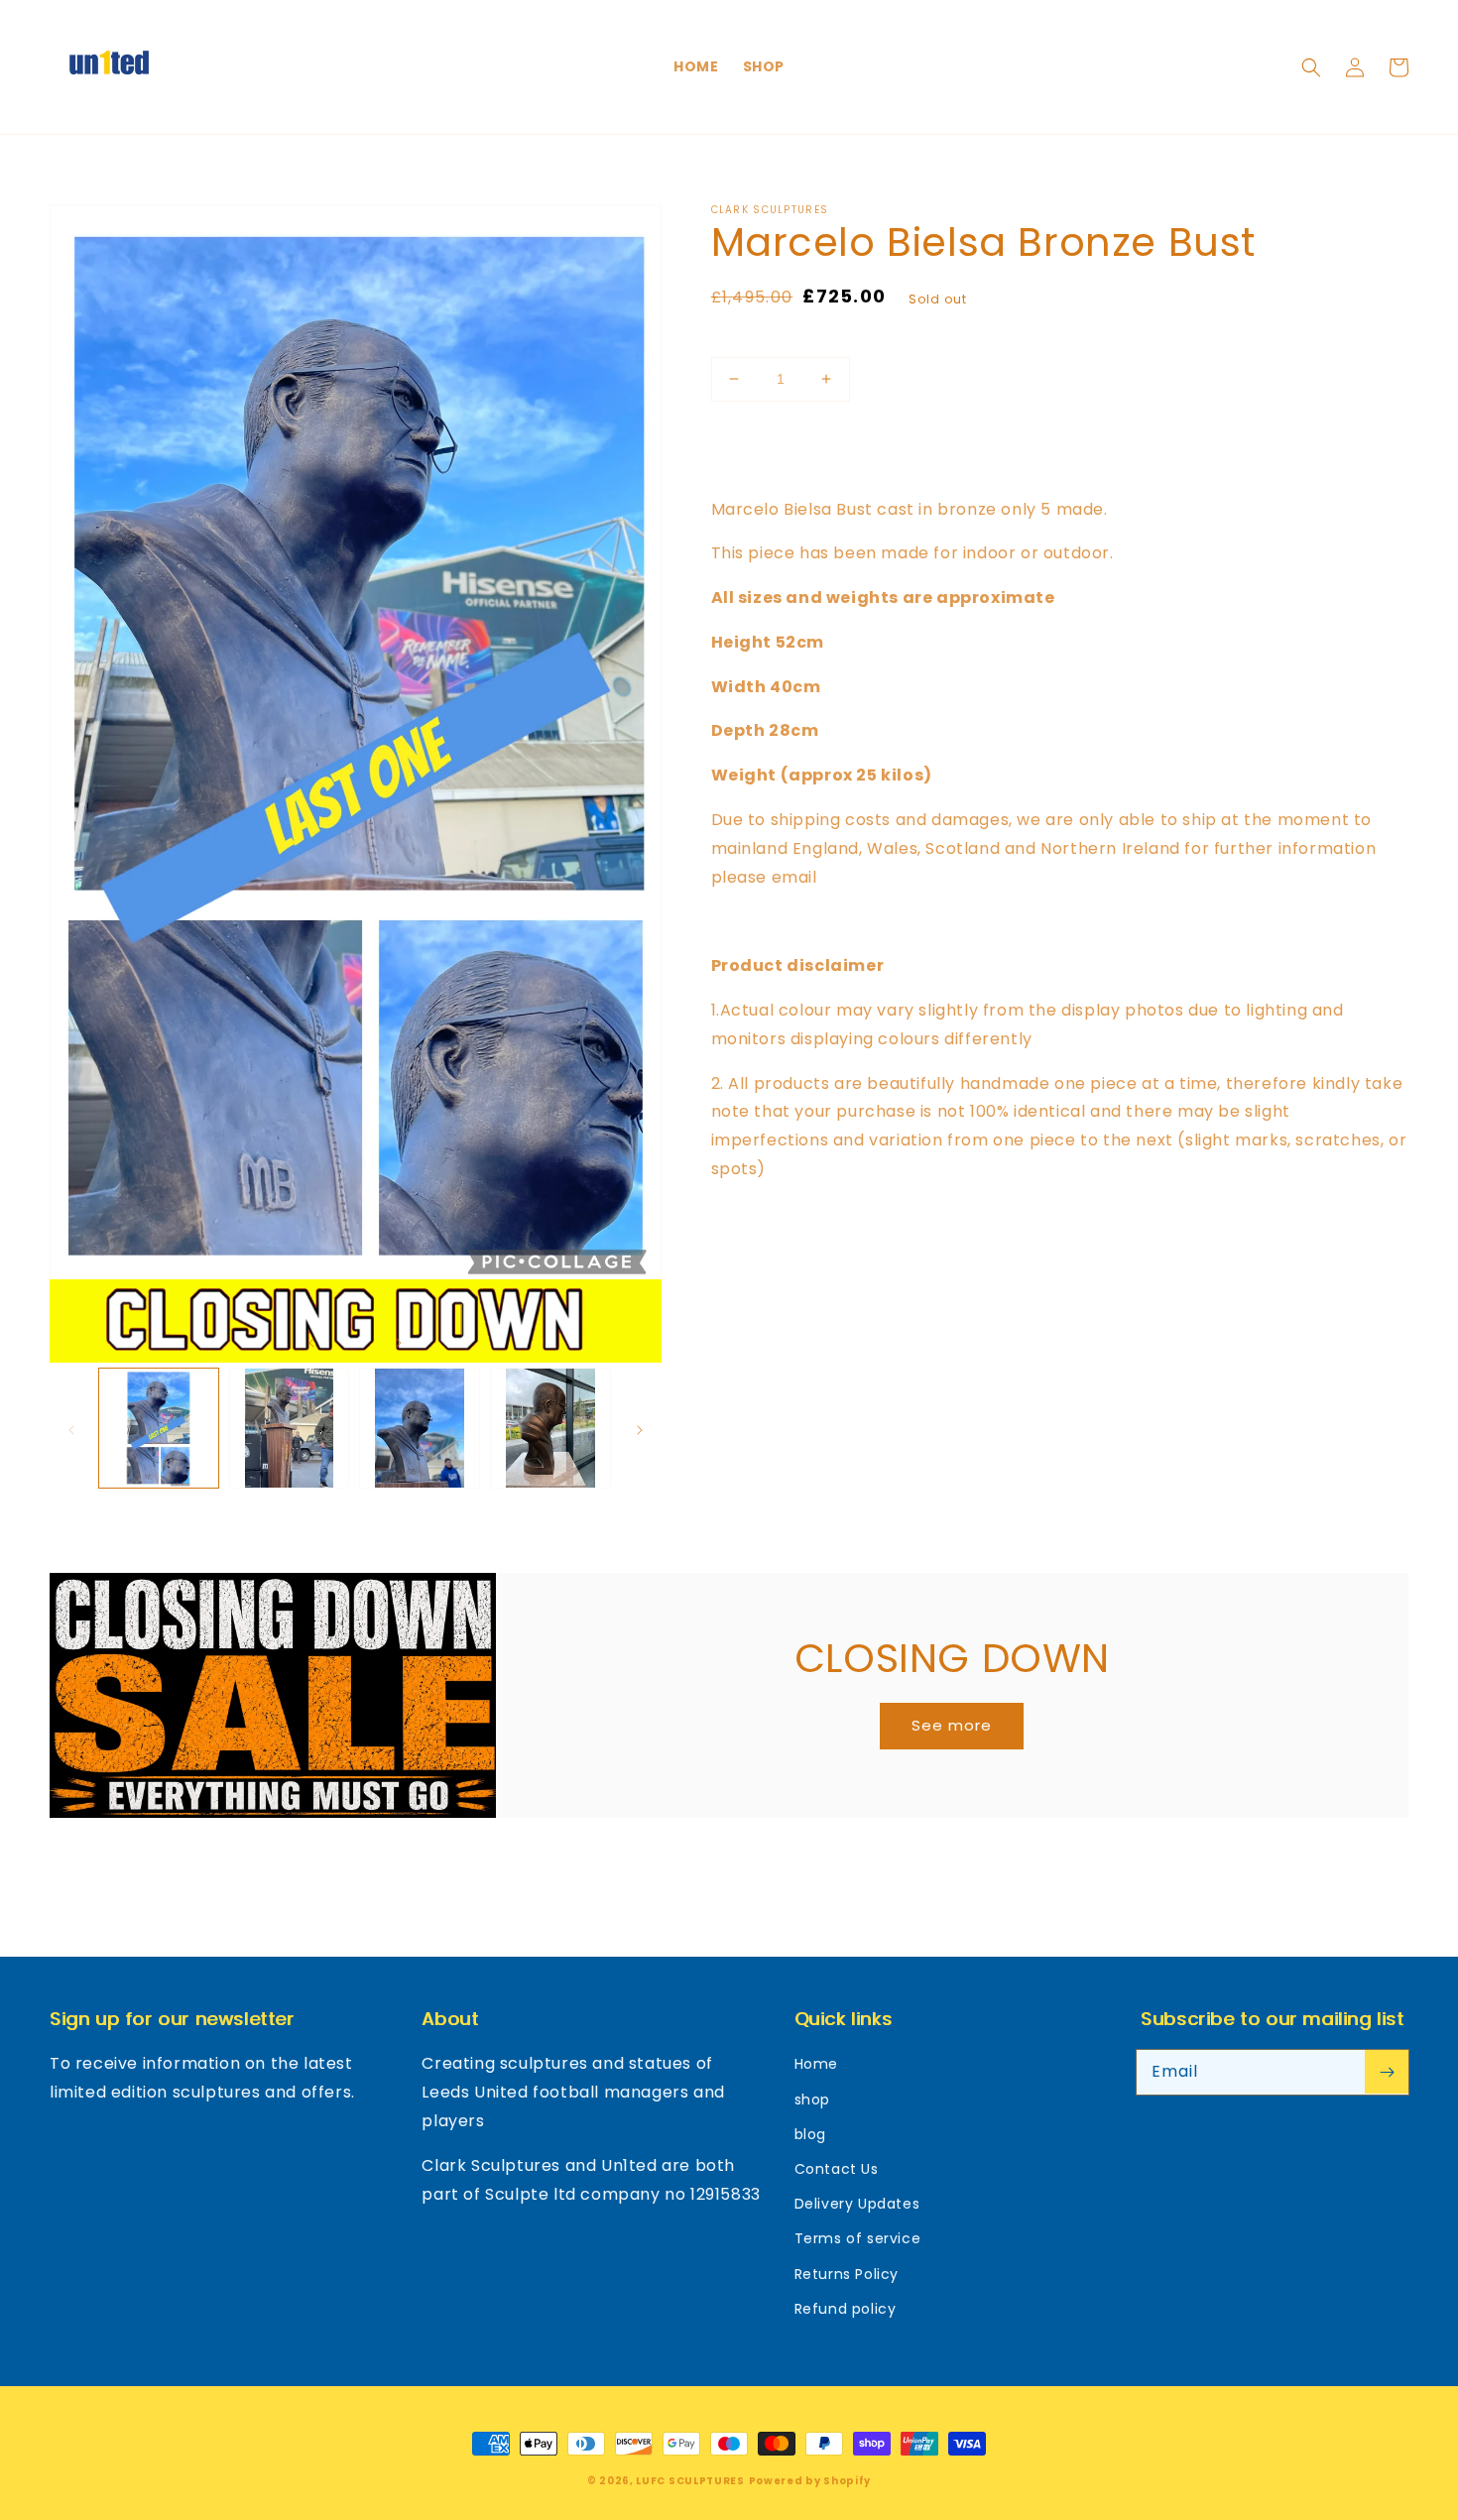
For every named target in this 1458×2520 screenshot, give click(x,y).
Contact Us (837, 2169)
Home (816, 2064)
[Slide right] (399, 1341)
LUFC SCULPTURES (690, 2481)
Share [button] (755, 1309)
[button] (1311, 67)
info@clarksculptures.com (931, 877)
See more (952, 1725)
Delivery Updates (857, 2204)
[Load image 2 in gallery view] (290, 1428)
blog (810, 2134)
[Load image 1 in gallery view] (159, 1428)
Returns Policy (847, 2274)
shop (812, 2100)
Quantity (745, 341)
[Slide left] (311, 1341)
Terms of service (858, 2238)
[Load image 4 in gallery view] (550, 1428)
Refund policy (846, 2309)
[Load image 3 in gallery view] (420, 1428)
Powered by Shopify (810, 2481)
